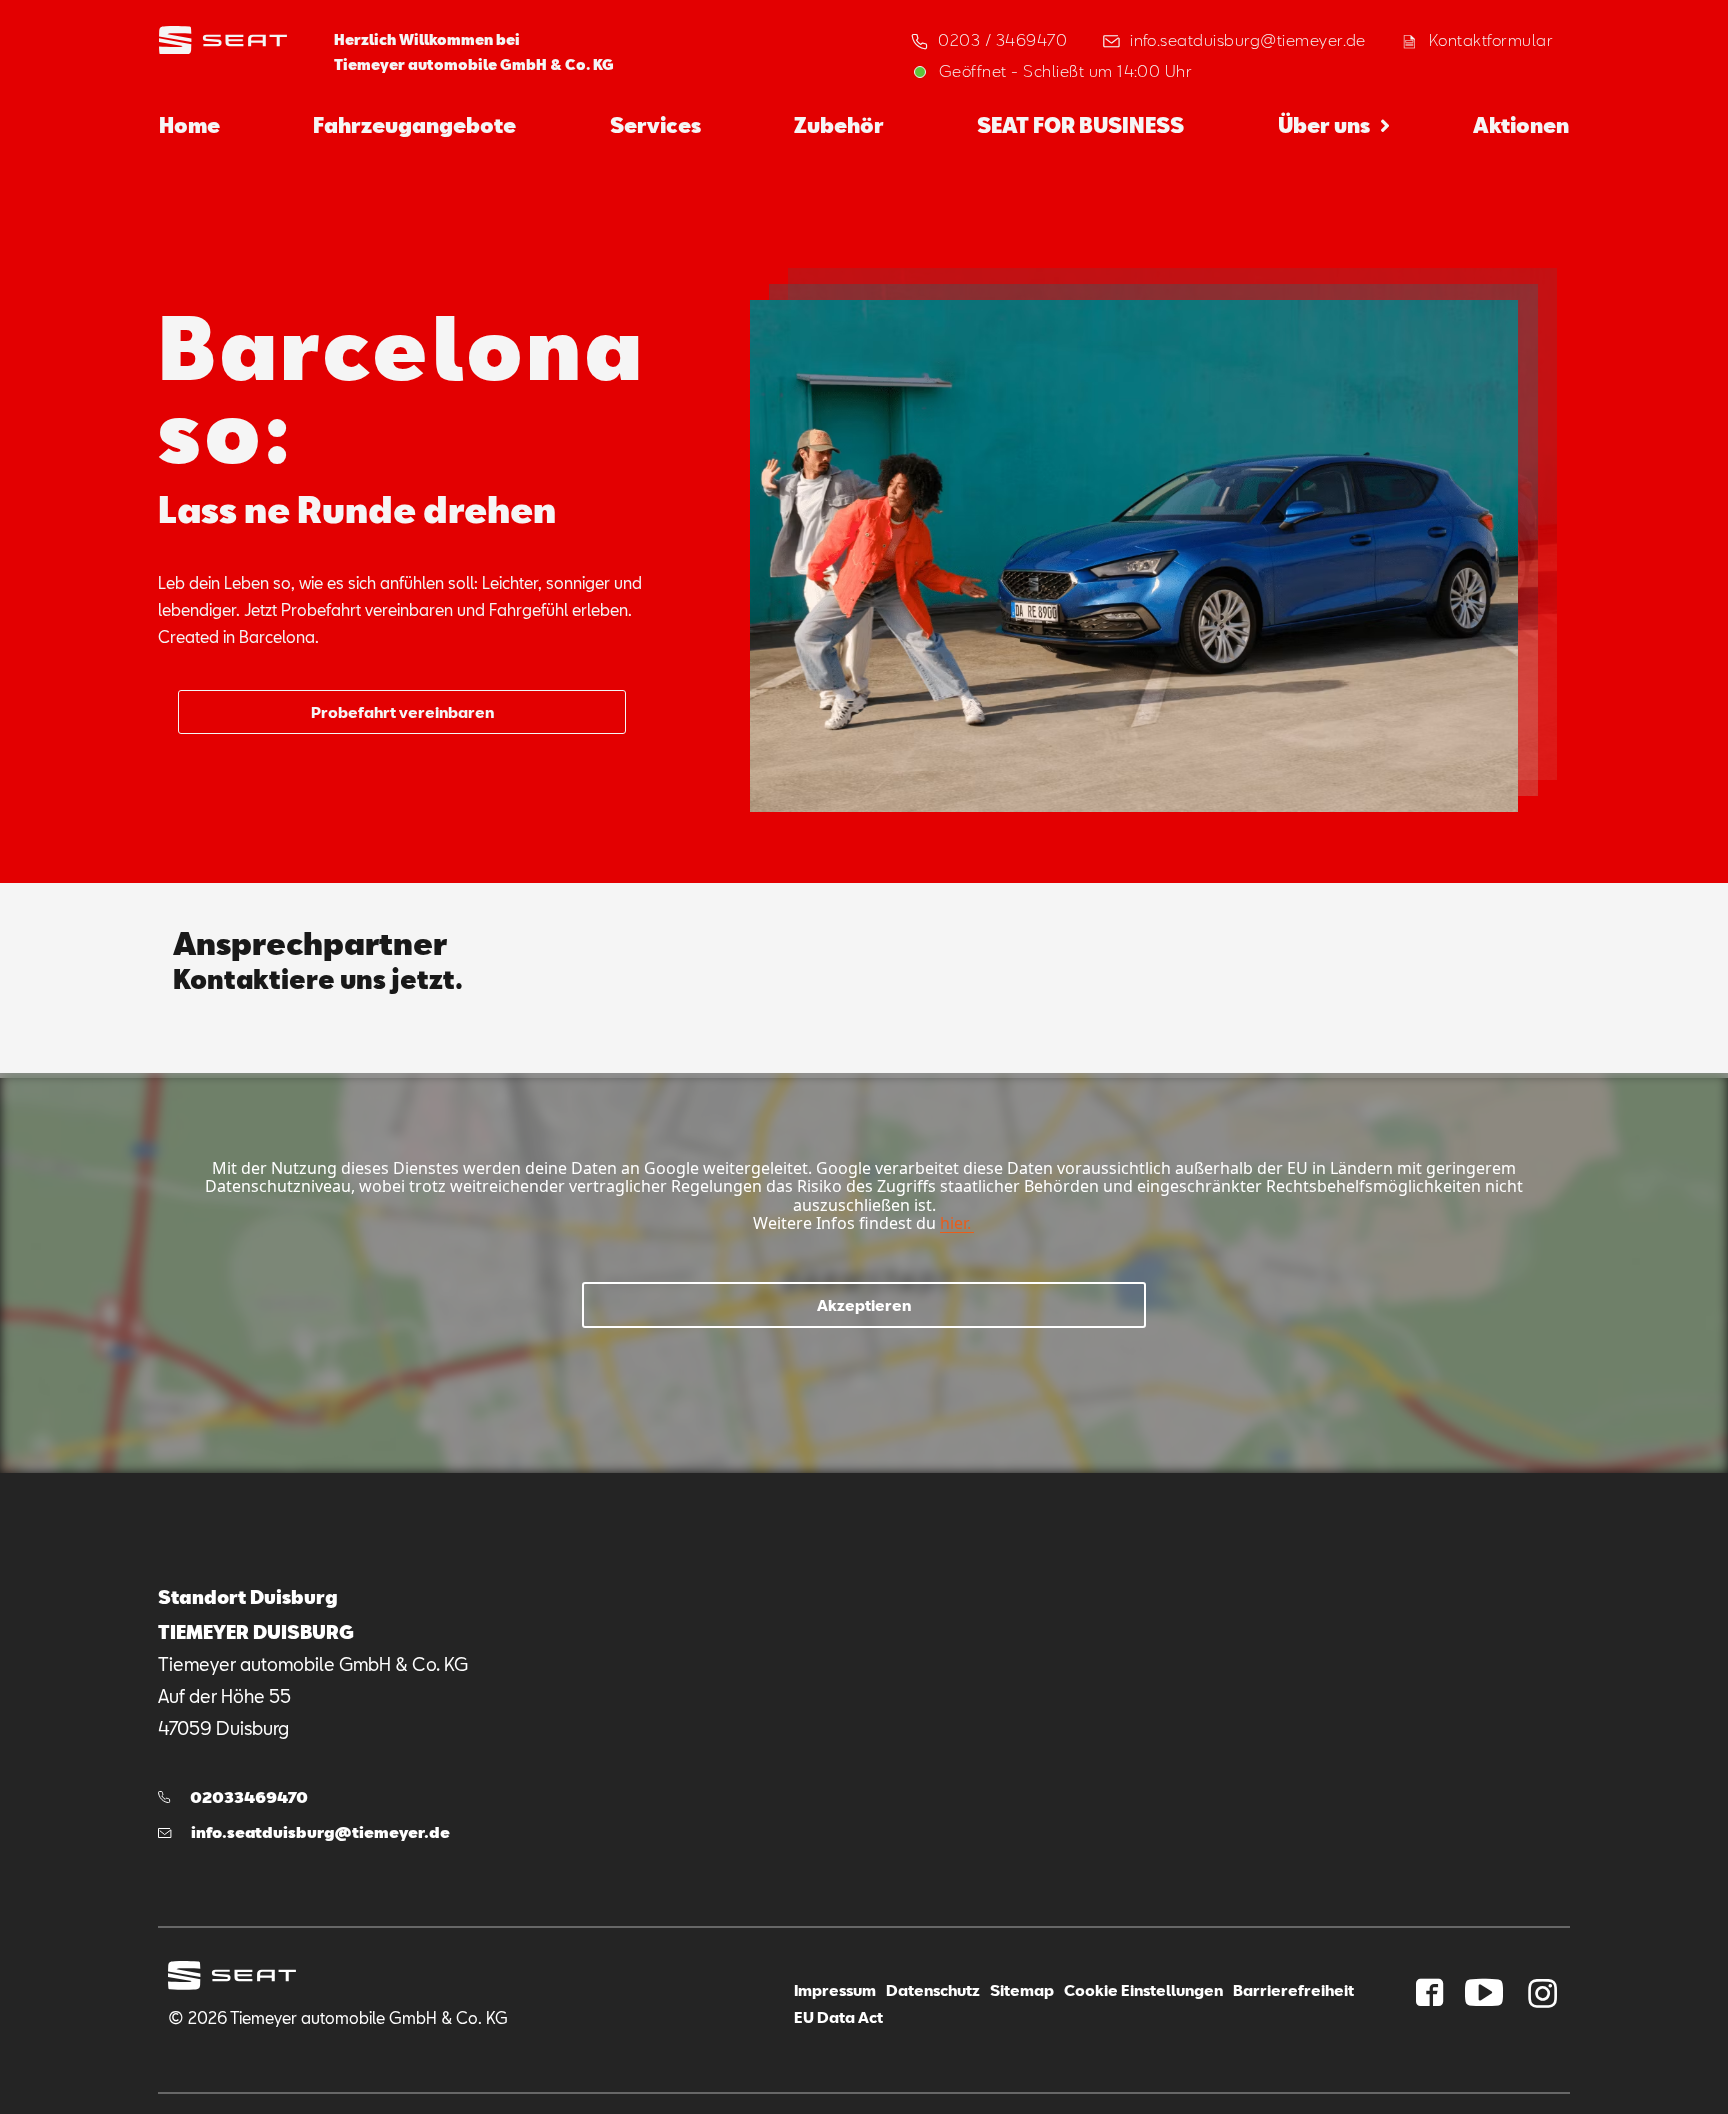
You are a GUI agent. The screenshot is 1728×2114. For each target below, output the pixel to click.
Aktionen (1521, 125)
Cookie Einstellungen (1143, 1990)
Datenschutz (933, 1990)
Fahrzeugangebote (414, 125)
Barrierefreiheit (1293, 1990)
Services (655, 125)
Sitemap (1022, 1990)
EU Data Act (838, 2017)
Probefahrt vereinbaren (402, 712)
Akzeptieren (864, 1305)
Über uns (1324, 125)
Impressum (835, 1990)
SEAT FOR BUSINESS (1080, 125)
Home (189, 125)
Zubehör (839, 125)
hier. (955, 1223)
